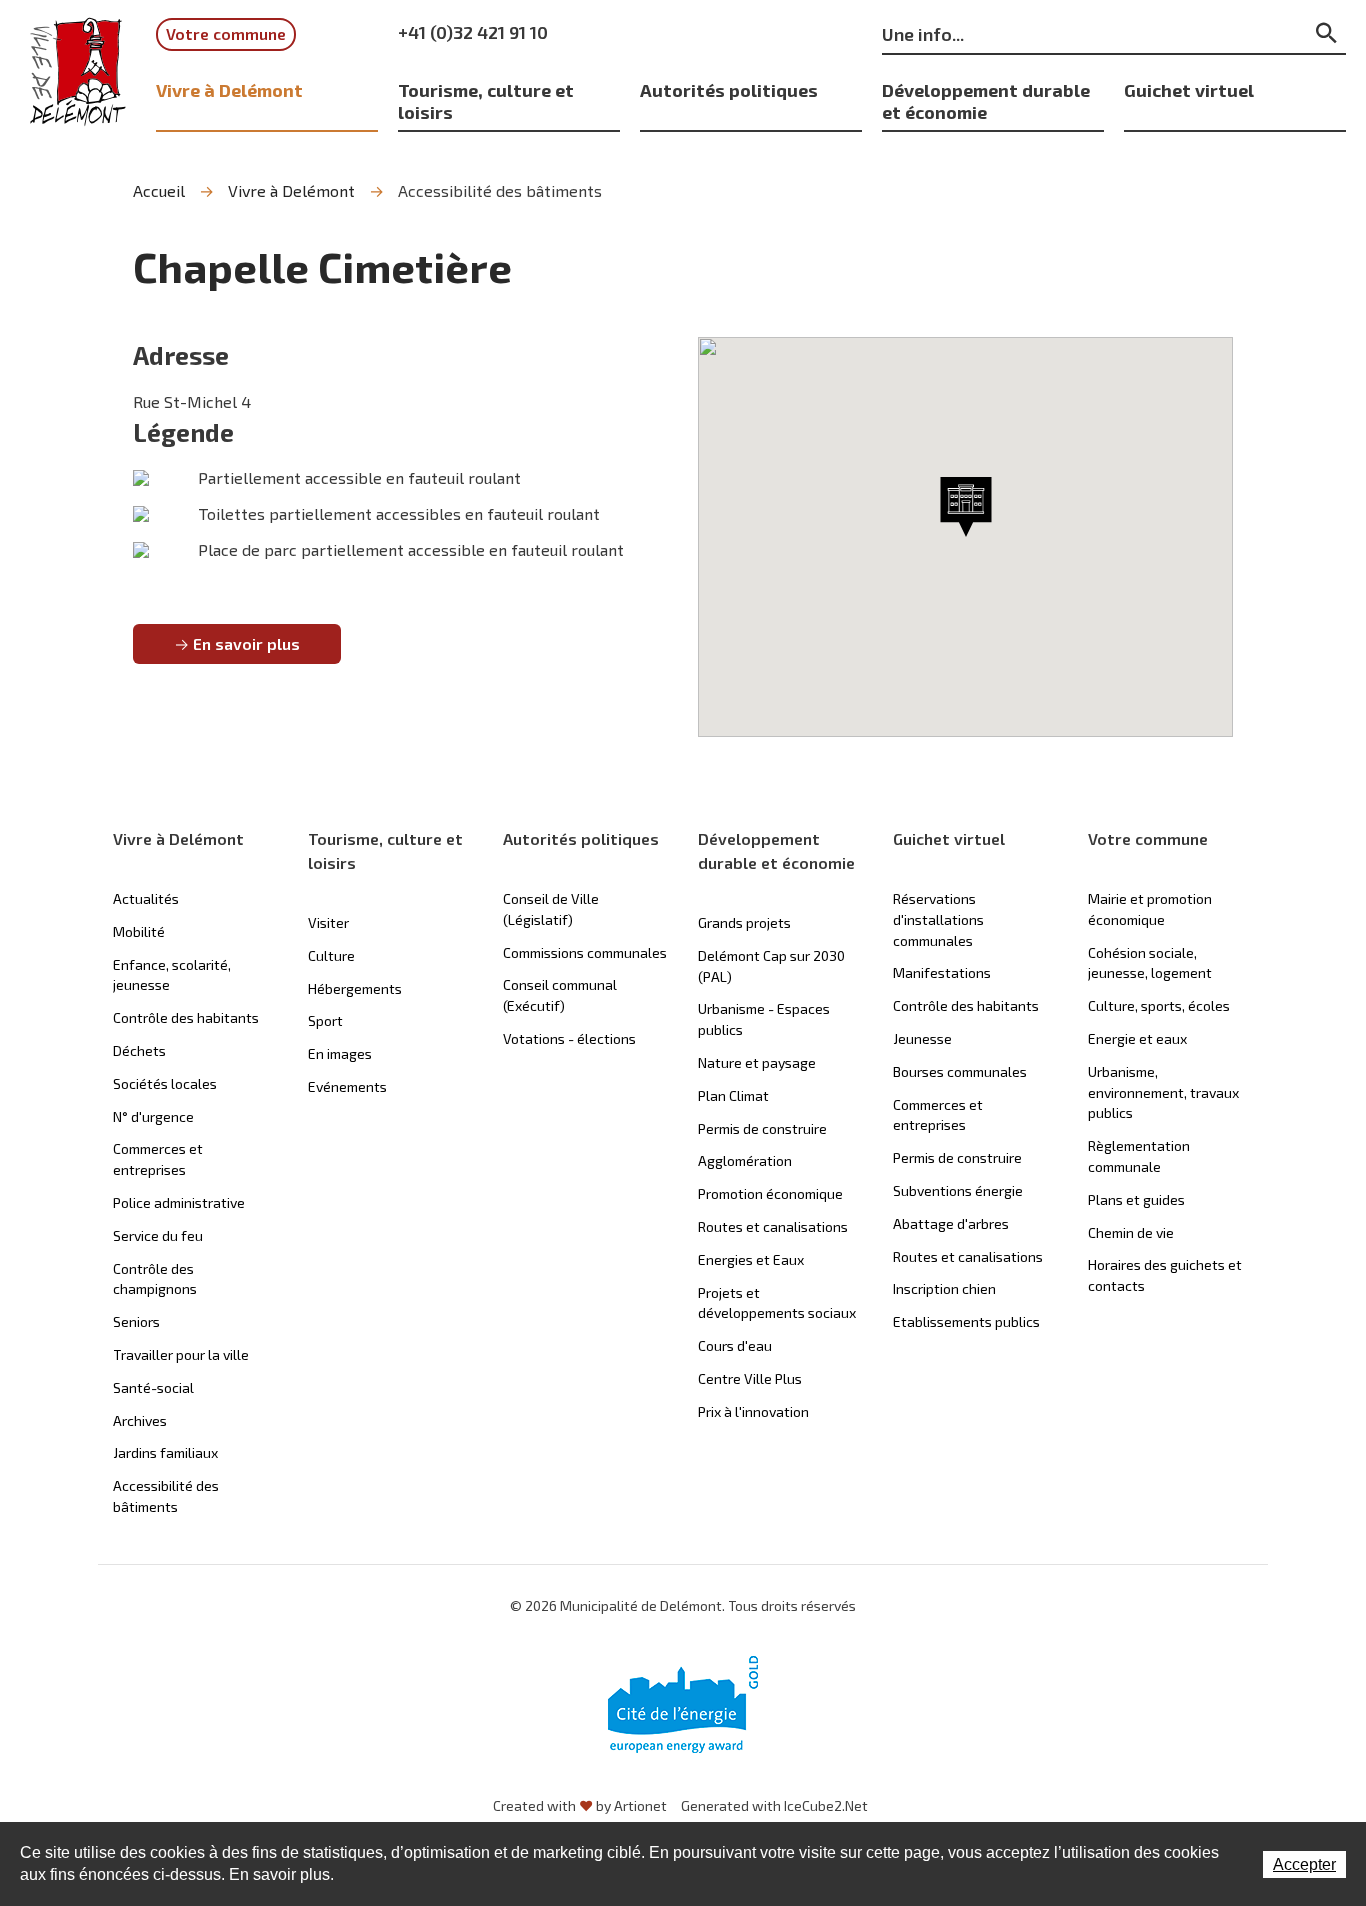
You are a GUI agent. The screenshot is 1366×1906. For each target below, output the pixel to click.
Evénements (347, 1086)
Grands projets (744, 922)
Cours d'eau (735, 1345)
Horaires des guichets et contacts (1165, 1275)
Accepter (1304, 1864)
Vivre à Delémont (229, 89)
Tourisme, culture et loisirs (486, 100)
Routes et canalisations (773, 1226)
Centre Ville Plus (750, 1378)
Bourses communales (960, 1071)
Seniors (136, 1321)
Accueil (159, 190)
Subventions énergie (958, 1190)
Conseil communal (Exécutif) (560, 995)
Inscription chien (944, 1288)
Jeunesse (922, 1038)
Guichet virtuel (1189, 89)
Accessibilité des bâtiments (500, 190)
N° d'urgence (153, 1116)
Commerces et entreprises (158, 1159)
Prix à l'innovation (753, 1411)
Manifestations (942, 972)
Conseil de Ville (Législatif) (551, 909)
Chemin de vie (1131, 1232)
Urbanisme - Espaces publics (764, 1019)
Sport (325, 1020)
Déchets (139, 1050)
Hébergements (355, 988)
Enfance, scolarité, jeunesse (172, 975)
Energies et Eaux (751, 1259)
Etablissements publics (966, 1321)
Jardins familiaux (165, 1452)
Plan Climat (733, 1095)
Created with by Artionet (580, 1805)
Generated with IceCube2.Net (774, 1805)
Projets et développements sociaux (777, 1303)
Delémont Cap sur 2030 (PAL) (771, 966)
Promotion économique (770, 1193)
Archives (140, 1420)
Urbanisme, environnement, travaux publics (1163, 1092)
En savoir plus (246, 643)
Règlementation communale (1139, 1156)
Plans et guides (1136, 1199)
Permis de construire (762, 1128)
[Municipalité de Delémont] (78, 72)
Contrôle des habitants (186, 1017)
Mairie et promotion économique (1150, 909)
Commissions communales (585, 952)
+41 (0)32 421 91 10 (473, 32)
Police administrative (179, 1202)
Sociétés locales (165, 1083)
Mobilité (139, 931)
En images (340, 1053)
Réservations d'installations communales (938, 919)
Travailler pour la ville (181, 1354)
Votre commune (226, 33)
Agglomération (745, 1160)
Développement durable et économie (986, 100)
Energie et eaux (1137, 1038)
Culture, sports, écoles (1159, 1005)
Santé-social (153, 1387)
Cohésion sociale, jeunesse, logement (1150, 963)
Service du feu (158, 1235)
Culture (331, 955)
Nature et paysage (757, 1062)
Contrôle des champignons (155, 1279)
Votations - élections (569, 1038)
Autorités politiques (729, 89)
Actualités (146, 898)
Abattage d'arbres (951, 1223)
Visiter (328, 922)
